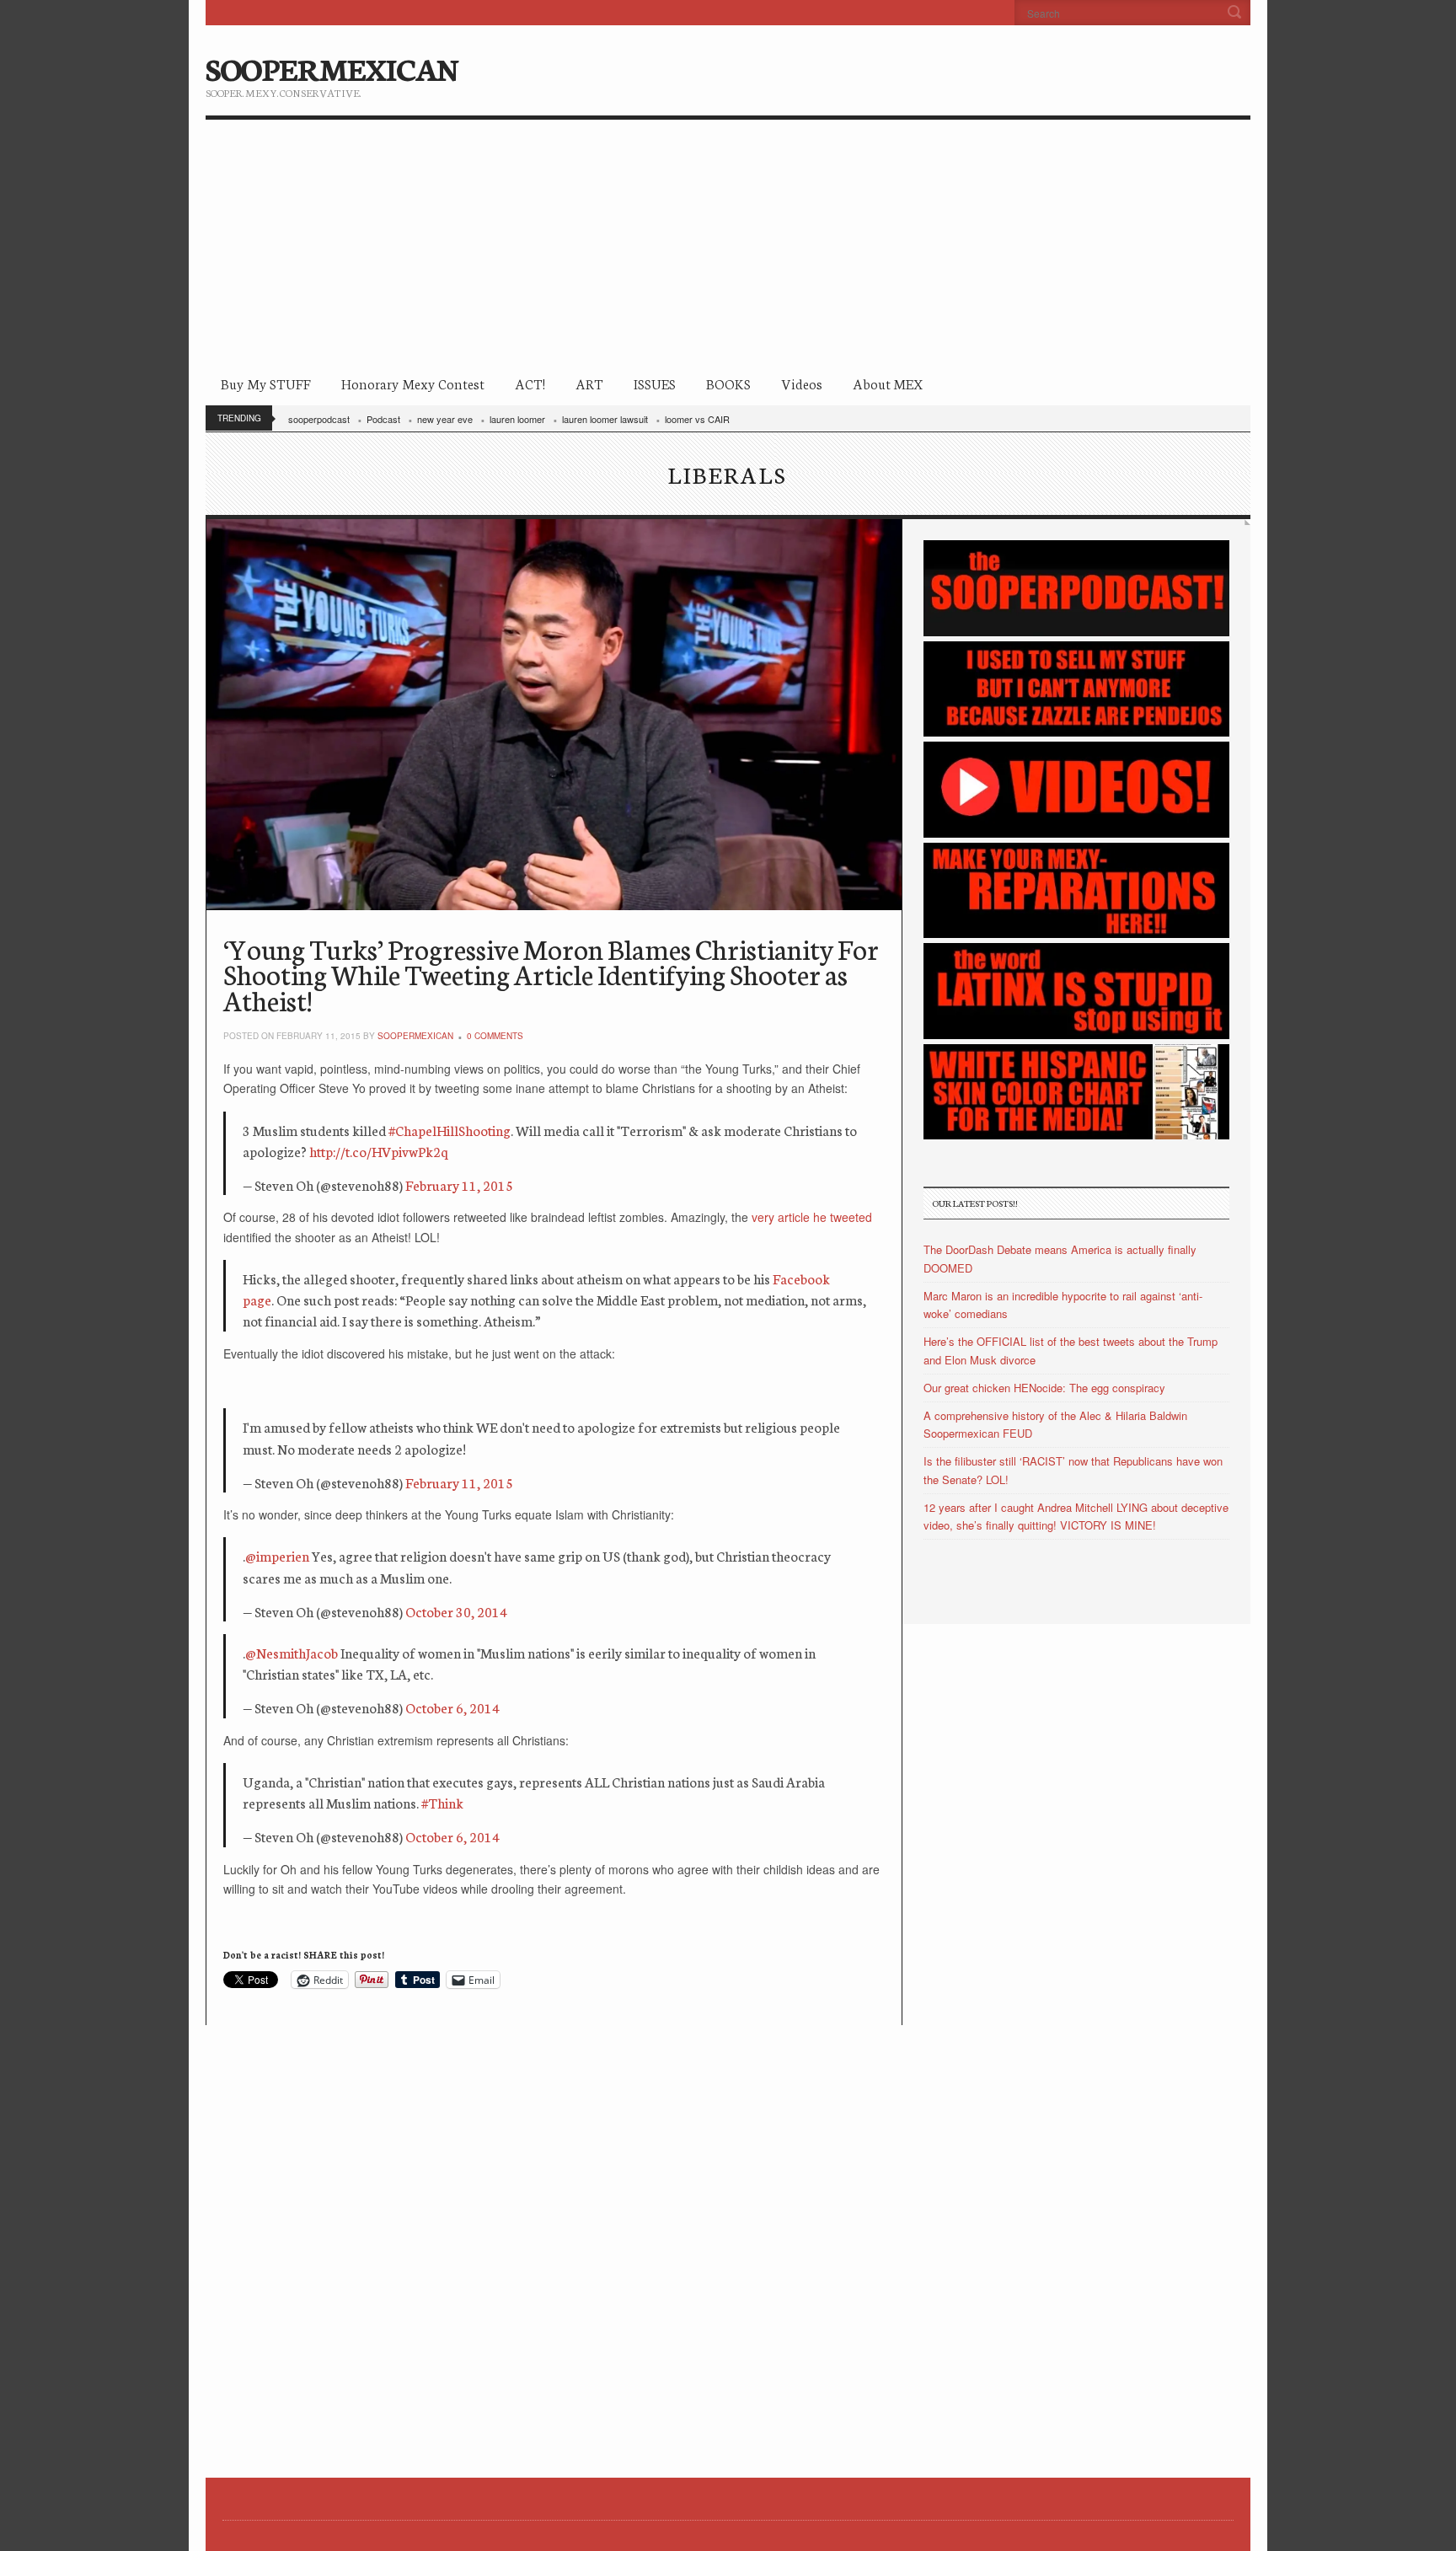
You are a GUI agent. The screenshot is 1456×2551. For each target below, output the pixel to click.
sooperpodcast (319, 419)
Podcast (383, 419)
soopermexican (415, 1036)
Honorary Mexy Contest (413, 383)
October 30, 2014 (456, 1611)
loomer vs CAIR (697, 419)
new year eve (445, 419)
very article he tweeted (812, 1217)
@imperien (277, 1555)
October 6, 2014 (452, 1707)
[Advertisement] (728, 246)
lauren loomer (517, 419)
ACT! (530, 383)
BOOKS (728, 383)
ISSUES (655, 383)
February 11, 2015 (459, 1184)
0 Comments (495, 1036)
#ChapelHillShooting (450, 1130)
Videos (802, 383)
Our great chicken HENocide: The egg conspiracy (1044, 1388)
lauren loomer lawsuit (605, 419)
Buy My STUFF (266, 383)
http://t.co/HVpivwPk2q (379, 1151)
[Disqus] (554, 2236)
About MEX (888, 383)
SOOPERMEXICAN (332, 67)
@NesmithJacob (292, 1652)
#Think (442, 1802)
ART (589, 383)
